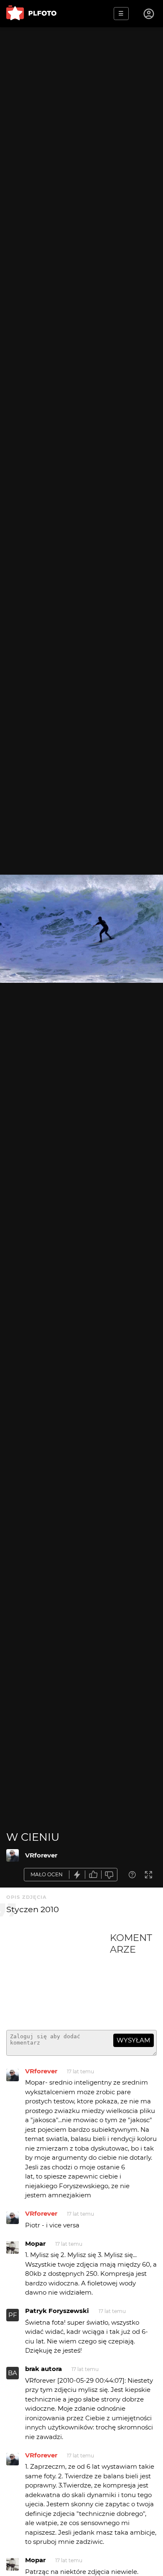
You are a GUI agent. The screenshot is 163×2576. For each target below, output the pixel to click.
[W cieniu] (13, 1855)
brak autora (43, 2369)
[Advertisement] (58, 1978)
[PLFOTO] (31, 14)
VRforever (41, 1855)
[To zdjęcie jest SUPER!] (77, 1875)
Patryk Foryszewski (57, 2311)
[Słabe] (110, 1875)
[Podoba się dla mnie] (93, 1875)
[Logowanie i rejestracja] (149, 14)
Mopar (35, 2243)
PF (13, 2315)
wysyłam (133, 2040)
